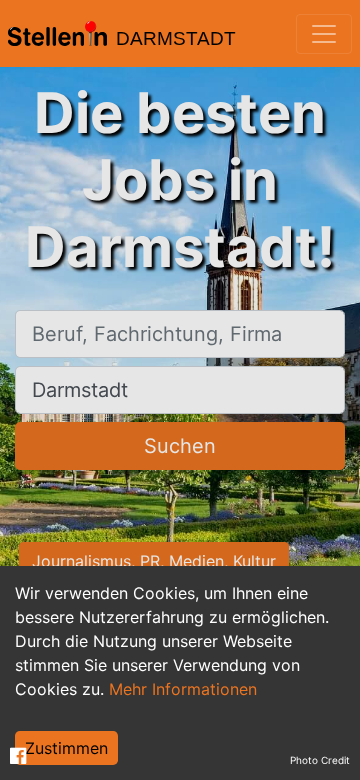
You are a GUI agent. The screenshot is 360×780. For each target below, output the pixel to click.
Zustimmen (66, 748)
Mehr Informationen (183, 689)
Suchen (180, 446)
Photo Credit (320, 760)
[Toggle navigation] (324, 34)
